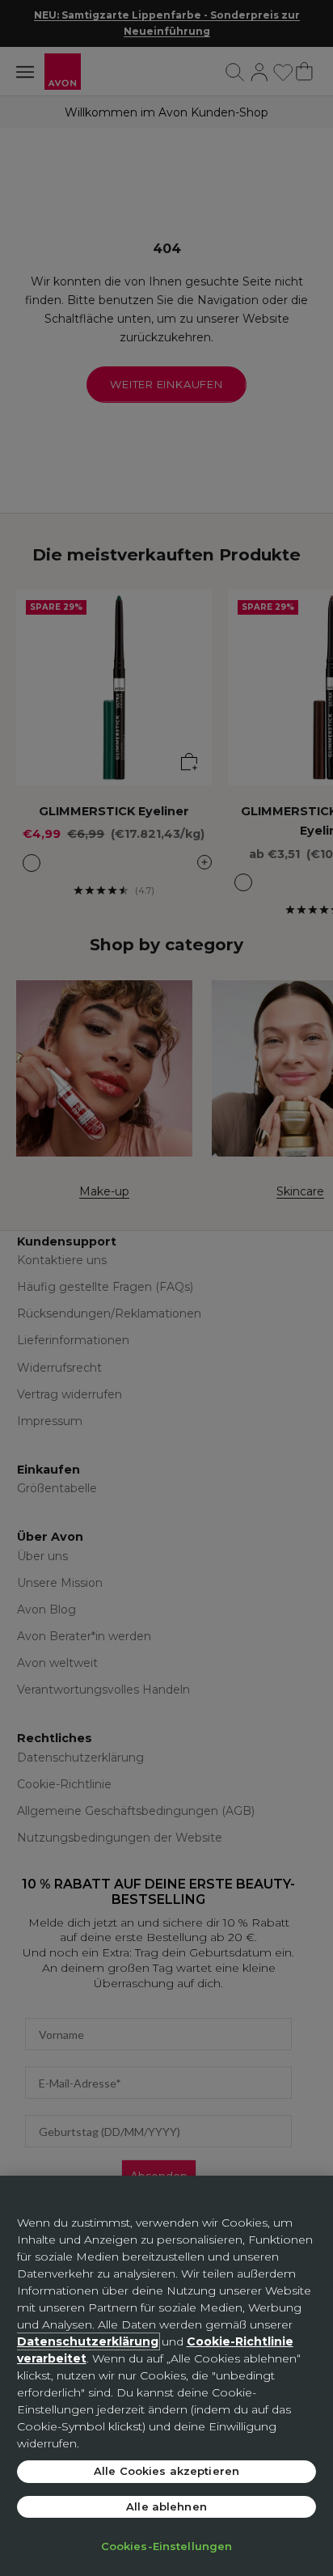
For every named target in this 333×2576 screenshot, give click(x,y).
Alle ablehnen (166, 2506)
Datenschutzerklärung (88, 2341)
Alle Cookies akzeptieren (166, 2471)
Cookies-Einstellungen (167, 2546)
